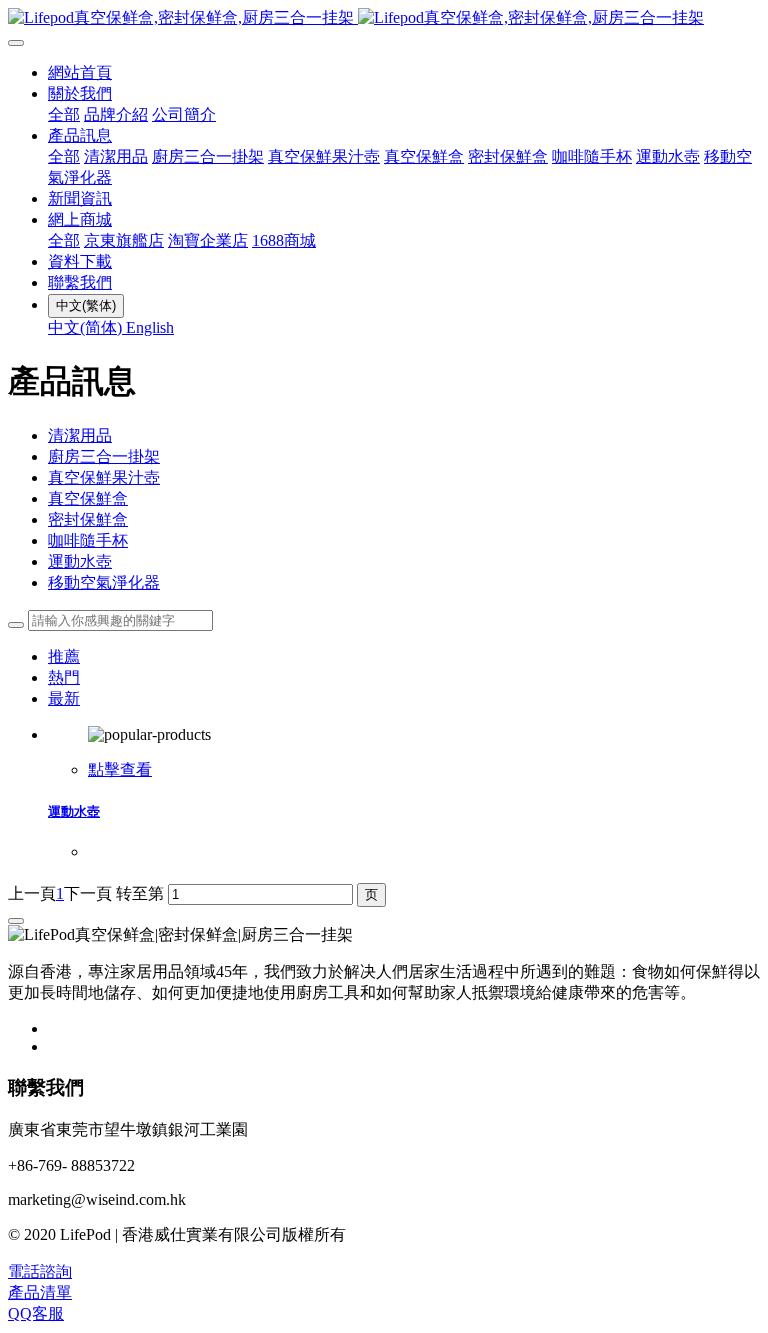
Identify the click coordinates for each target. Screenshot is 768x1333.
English (150, 327)
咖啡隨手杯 (88, 540)
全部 (64, 114)
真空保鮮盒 (88, 498)
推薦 (64, 656)
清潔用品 (80, 435)
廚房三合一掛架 (104, 456)
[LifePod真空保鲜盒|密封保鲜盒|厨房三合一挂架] (384, 18)
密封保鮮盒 (88, 519)
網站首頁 (80, 72)
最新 (64, 698)
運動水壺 (80, 561)
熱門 (64, 677)
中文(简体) (87, 327)
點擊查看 (120, 769)
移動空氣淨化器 (104, 582)
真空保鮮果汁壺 (104, 477)
